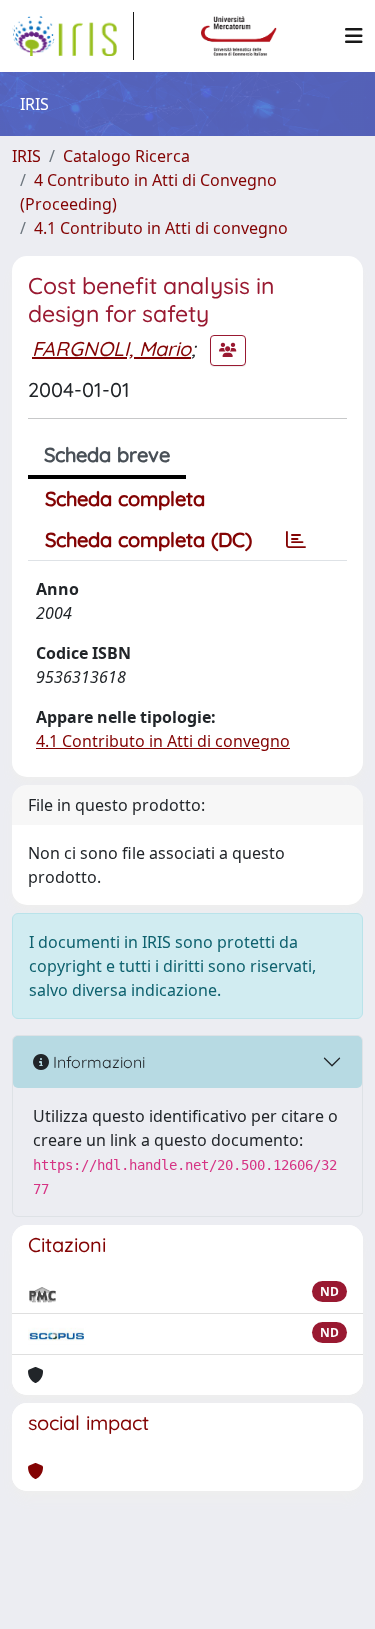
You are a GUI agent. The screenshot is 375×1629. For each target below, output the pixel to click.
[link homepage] (73, 36)
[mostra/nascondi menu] (354, 36)
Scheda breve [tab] (107, 454)
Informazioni (97, 1062)
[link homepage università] (239, 36)
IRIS (26, 156)
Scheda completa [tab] (125, 498)
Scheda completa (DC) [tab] (148, 539)
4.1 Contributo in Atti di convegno (161, 228)
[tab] (296, 540)
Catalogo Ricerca (126, 156)
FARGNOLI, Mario (111, 348)
